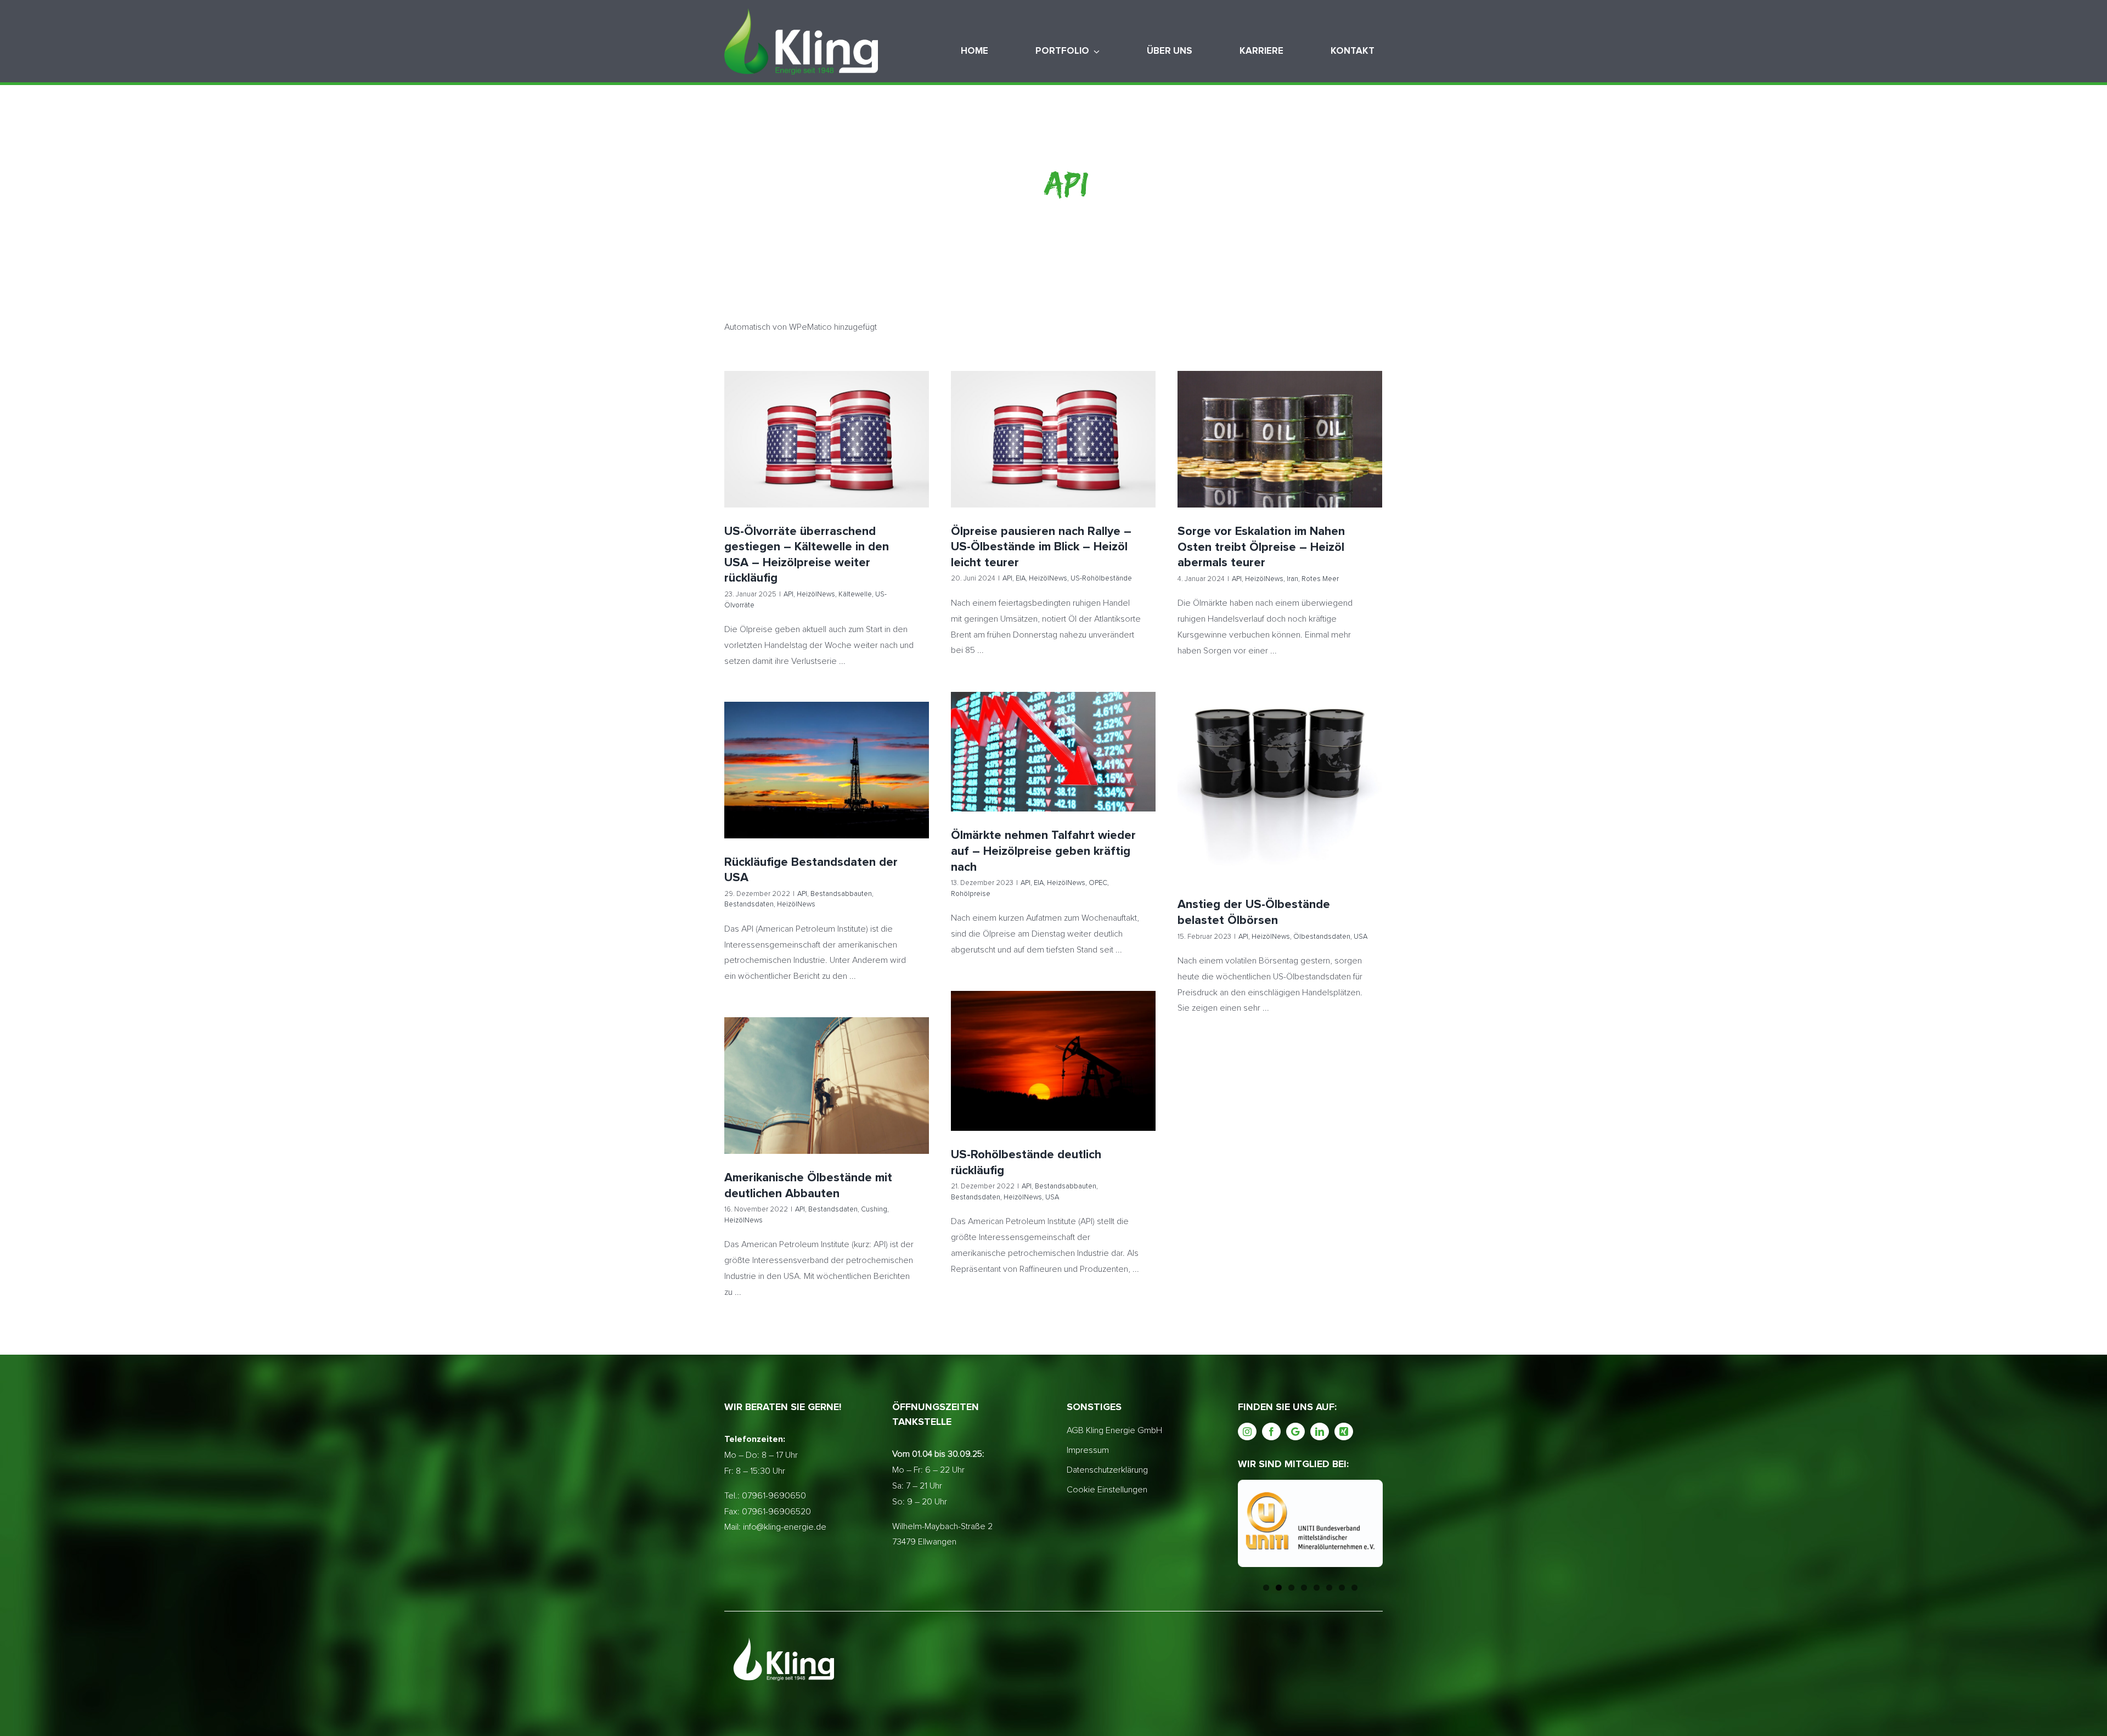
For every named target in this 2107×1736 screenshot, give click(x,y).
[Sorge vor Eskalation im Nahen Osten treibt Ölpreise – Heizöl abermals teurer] (1280, 439)
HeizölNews (792, 459)
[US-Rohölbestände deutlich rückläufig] (1053, 1061)
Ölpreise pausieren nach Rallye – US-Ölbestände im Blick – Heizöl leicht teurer (1053, 420)
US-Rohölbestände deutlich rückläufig (1053, 1040)
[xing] (1344, 1431)
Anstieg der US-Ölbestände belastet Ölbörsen (1280, 772)
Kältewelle (832, 459)
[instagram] (1247, 1431)
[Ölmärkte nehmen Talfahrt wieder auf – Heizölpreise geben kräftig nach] (1053, 752)
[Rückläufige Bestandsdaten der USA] (827, 770)
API (765, 459)
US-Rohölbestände (1088, 459)
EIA (1007, 459)
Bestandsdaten (845, 786)
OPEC (1066, 772)
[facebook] (1271, 1431)
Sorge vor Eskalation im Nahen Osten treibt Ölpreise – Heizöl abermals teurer (1280, 421)
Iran (1287, 459)
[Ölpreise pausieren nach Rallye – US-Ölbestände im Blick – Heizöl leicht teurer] (1053, 439)
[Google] (1295, 1431)
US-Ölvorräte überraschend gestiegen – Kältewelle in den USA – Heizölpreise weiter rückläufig (827, 420)
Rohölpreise (1098, 772)
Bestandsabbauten (786, 786)
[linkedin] (1320, 1431)
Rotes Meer (1315, 459)
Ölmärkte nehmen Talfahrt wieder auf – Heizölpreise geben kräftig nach (1053, 733)
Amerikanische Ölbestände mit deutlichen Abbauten (827, 1071)
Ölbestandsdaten (1299, 802)
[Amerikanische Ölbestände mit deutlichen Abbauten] (827, 1086)
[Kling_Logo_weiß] (801, 13)
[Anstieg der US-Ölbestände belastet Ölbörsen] (1280, 786)
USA (1337, 802)
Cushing (839, 1101)
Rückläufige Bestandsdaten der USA (827, 756)
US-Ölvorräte (872, 459)
